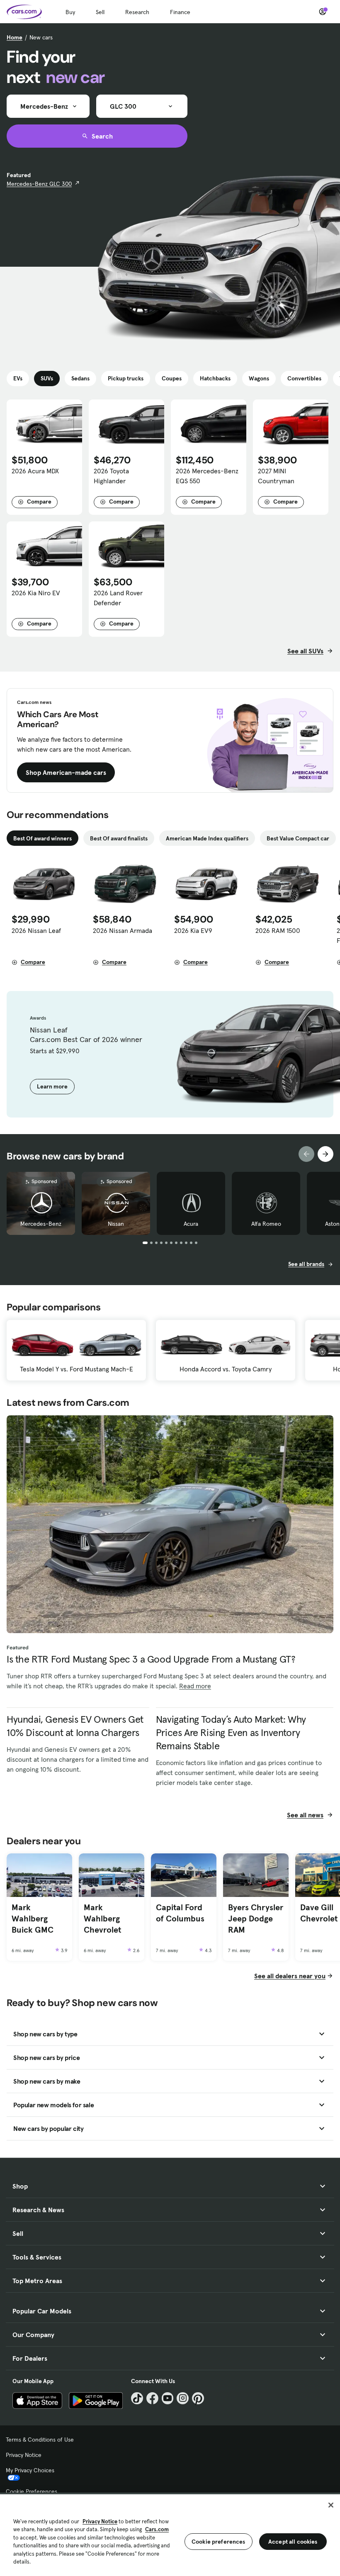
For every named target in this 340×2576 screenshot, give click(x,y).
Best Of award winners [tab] (42, 838)
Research (137, 12)
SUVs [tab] (47, 378)
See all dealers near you (290, 1976)
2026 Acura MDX (35, 471)
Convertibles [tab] (304, 378)
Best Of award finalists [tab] (119, 838)
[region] (170, 2534)
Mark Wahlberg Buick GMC (33, 1918)
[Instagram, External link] (183, 2398)
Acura (191, 1224)
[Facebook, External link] (152, 2398)
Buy (70, 12)
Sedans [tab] (80, 378)
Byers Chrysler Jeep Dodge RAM (256, 1918)
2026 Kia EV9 (193, 930)
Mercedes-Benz (41, 1224)
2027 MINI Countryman (276, 476)
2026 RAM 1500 (278, 930)
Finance (180, 12)
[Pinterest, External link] (198, 2398)
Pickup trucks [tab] (126, 378)
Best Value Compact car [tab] (298, 838)
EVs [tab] (18, 378)
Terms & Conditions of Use (40, 2440)
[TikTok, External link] (137, 2398)
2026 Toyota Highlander (111, 476)
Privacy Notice (24, 2455)
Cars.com (157, 2529)
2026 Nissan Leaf (36, 930)
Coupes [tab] (172, 378)
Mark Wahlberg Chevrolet (102, 1918)
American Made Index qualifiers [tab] (207, 838)
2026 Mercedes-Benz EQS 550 (207, 476)
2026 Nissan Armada (123, 930)
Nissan (116, 1224)
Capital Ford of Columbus (180, 1913)
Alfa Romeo (266, 1224)
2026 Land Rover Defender (118, 598)
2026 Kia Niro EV (36, 593)
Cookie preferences (219, 2542)
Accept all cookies (293, 2542)
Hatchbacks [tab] (215, 378)
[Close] (331, 2505)
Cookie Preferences (32, 2491)
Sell (100, 12)
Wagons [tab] (259, 378)
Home (15, 37)
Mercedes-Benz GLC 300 (39, 184)
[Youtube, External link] (168, 2398)
